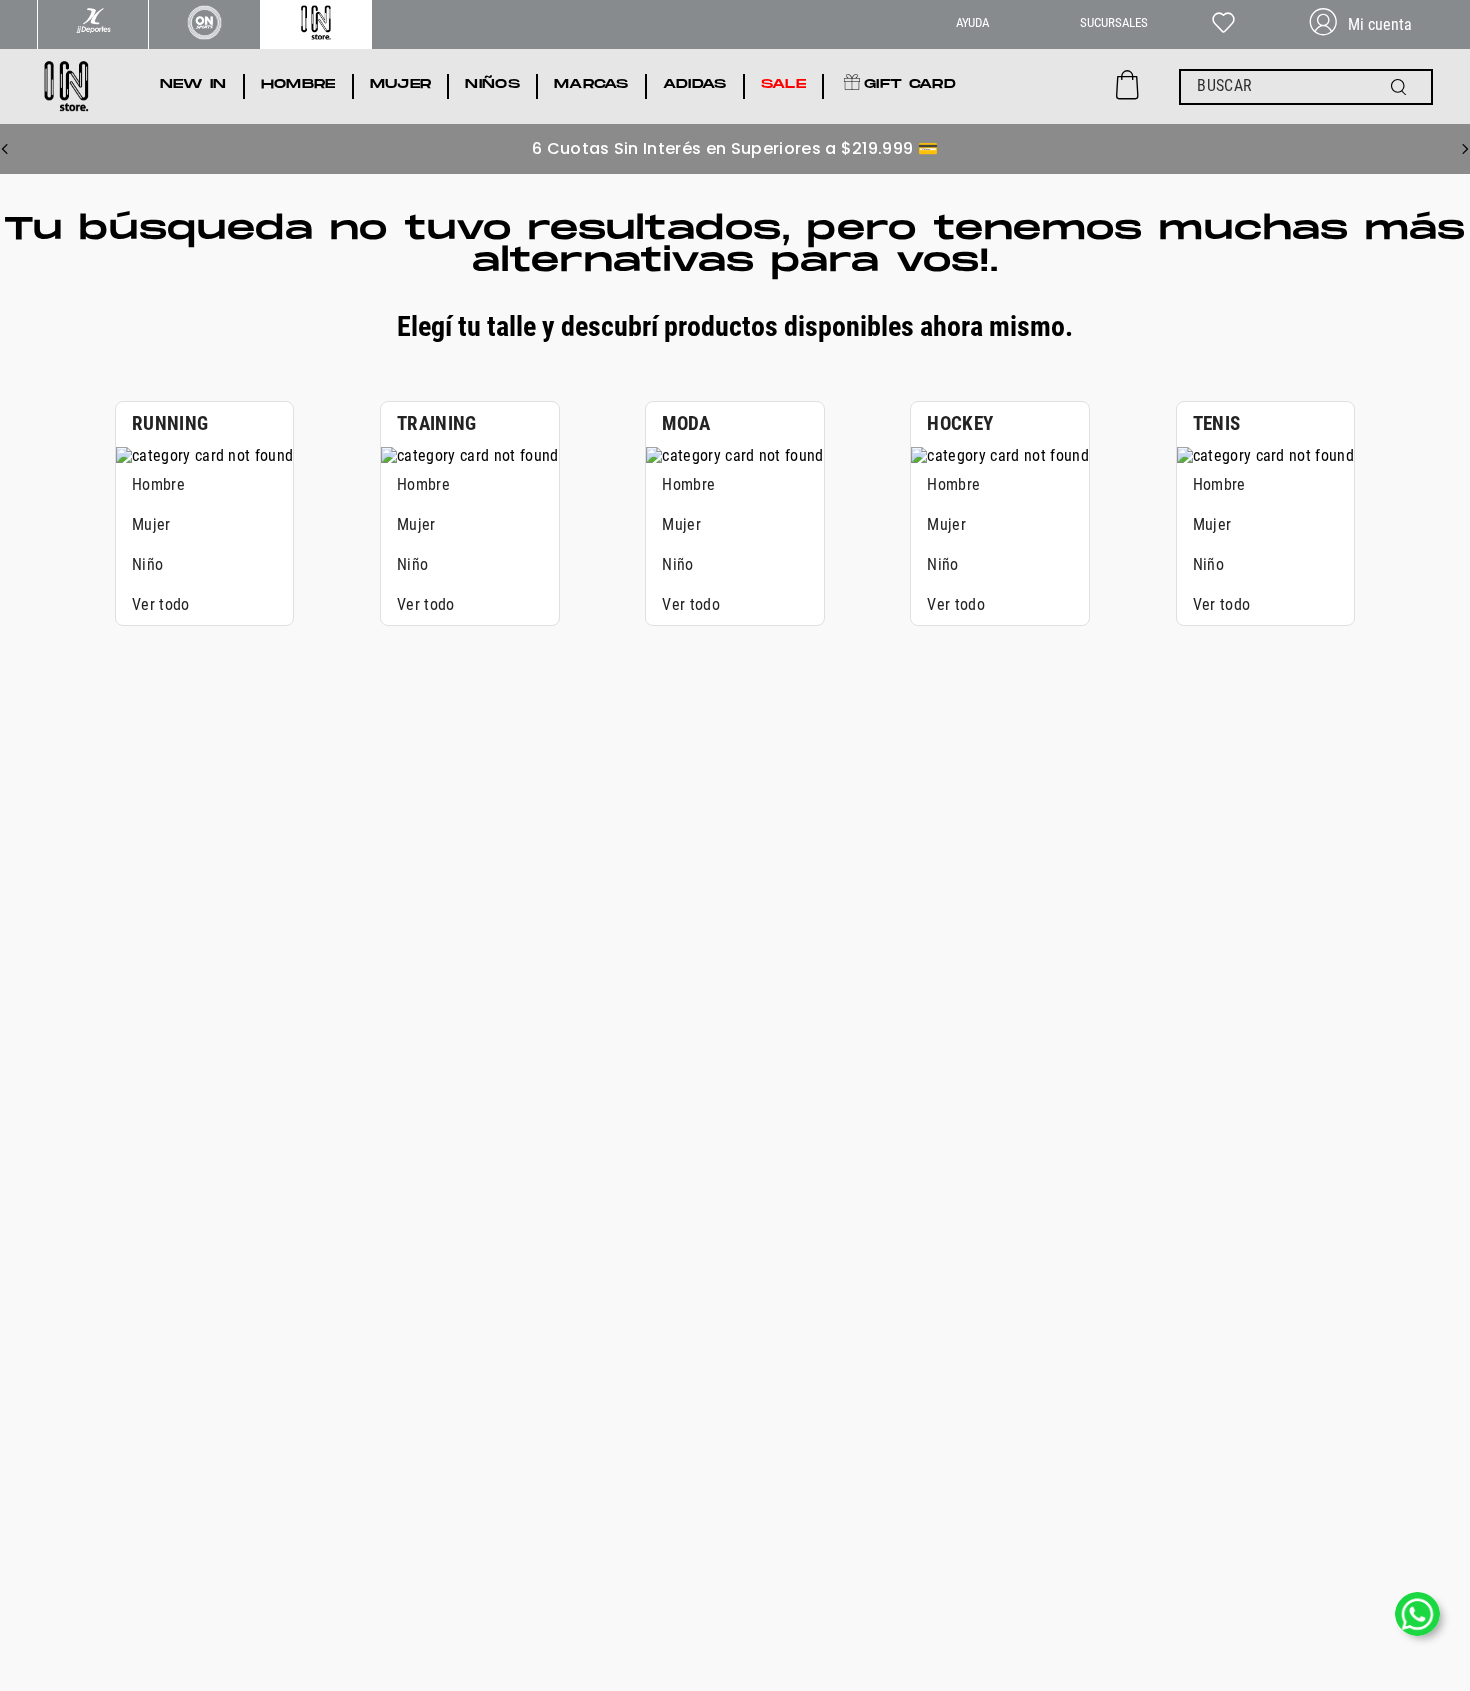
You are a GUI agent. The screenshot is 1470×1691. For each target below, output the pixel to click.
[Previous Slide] (5, 149)
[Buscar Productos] (1403, 87)
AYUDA (972, 22)
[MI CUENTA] (1369, 24)
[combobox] (1306, 87)
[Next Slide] (1465, 149)
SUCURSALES (1114, 22)
